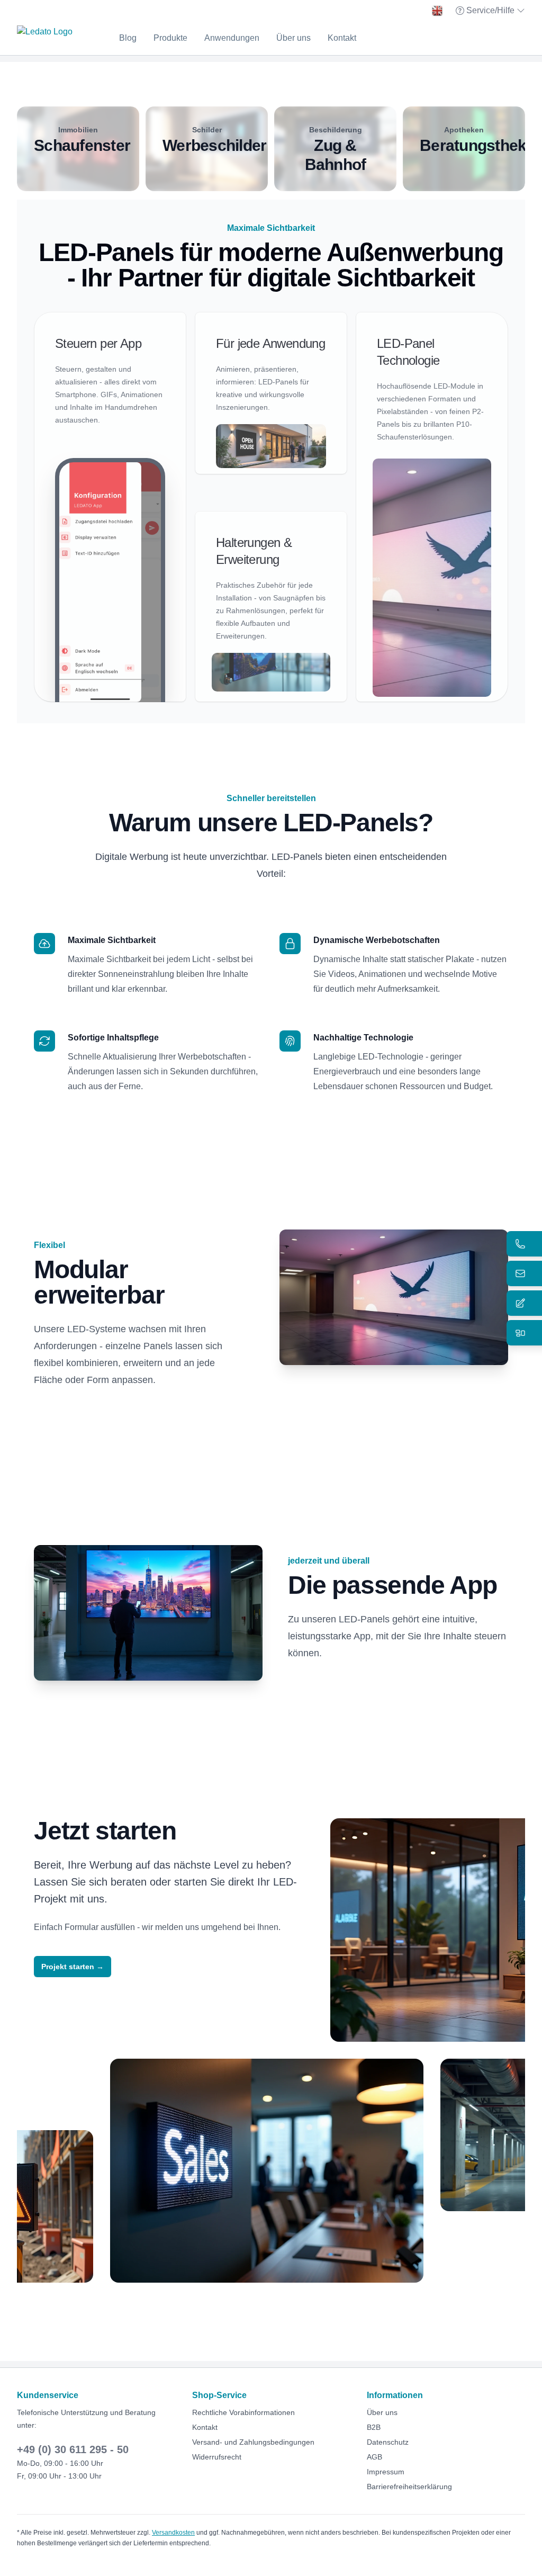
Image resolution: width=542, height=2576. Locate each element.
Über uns (293, 38)
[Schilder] (207, 149)
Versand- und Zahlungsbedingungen (253, 2442)
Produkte (170, 38)
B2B (374, 2427)
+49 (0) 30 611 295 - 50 (73, 2449)
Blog (128, 38)
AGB (374, 2457)
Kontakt (342, 38)
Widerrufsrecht (217, 2457)
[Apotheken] (464, 149)
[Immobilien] (78, 149)
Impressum (386, 2472)
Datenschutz (388, 2442)
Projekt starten (73, 1967)
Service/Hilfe (491, 11)
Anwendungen (232, 38)
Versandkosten (173, 2533)
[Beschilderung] (335, 149)
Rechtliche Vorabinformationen (243, 2412)
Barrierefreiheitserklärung (409, 2487)
